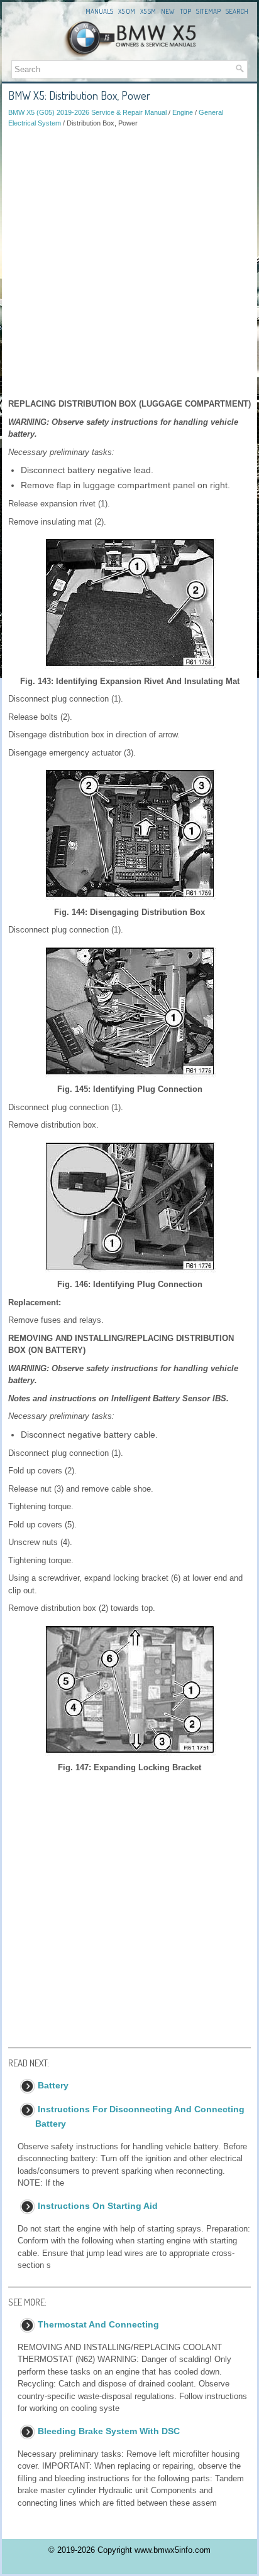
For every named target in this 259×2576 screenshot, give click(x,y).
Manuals (99, 11)
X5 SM (148, 11)
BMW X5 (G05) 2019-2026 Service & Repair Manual (87, 112)
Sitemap (208, 11)
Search (237, 11)
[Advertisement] (129, 263)
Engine (183, 112)
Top (185, 11)
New (168, 11)
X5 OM (127, 11)
